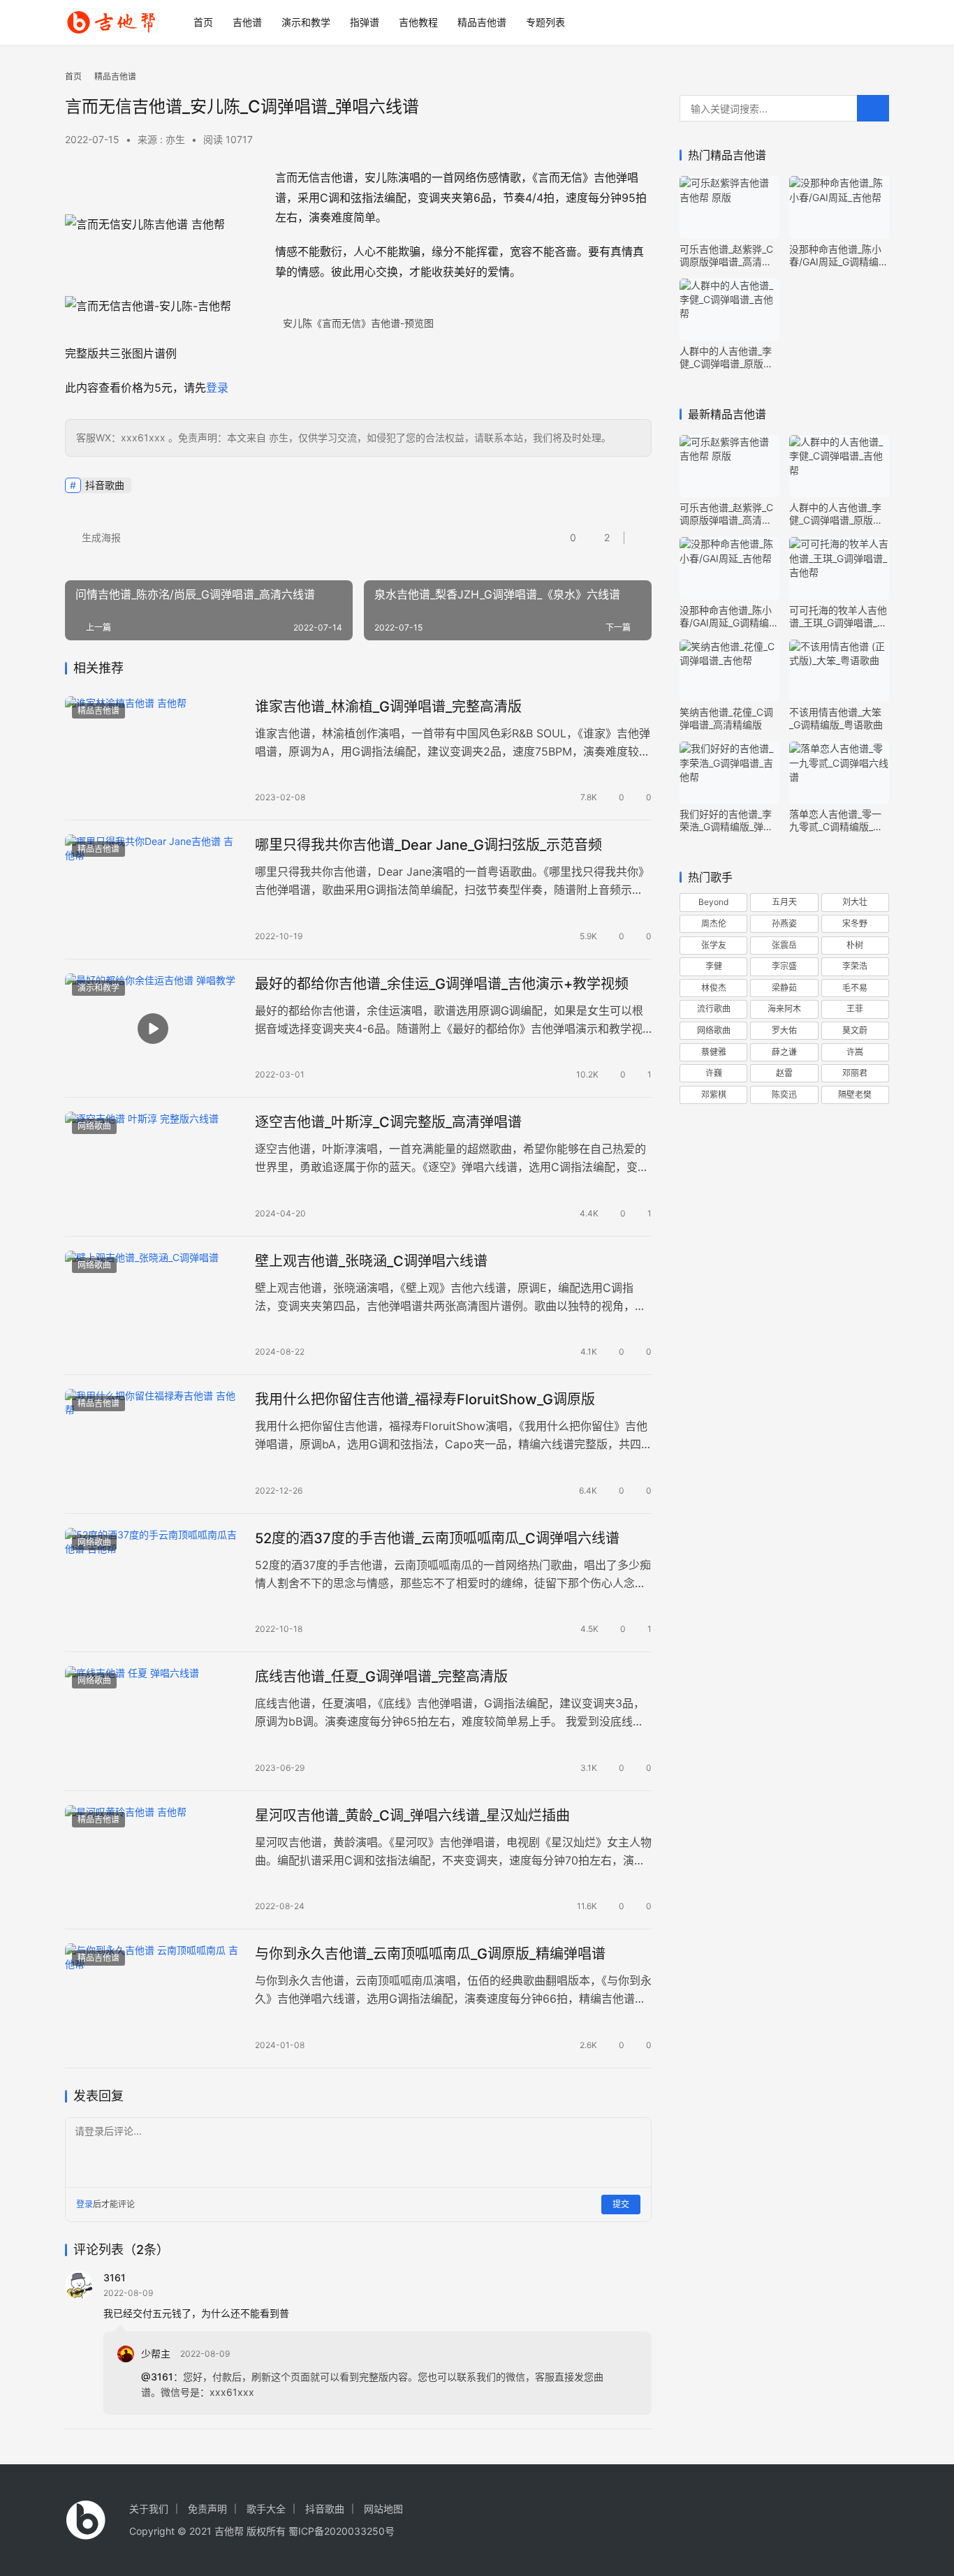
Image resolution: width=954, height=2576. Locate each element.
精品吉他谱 (482, 22)
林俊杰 (714, 988)
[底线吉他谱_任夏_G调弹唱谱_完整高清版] (153, 1721)
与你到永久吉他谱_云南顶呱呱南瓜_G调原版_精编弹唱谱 (430, 1954)
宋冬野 (855, 923)
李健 (714, 966)
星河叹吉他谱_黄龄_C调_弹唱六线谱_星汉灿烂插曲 (412, 1816)
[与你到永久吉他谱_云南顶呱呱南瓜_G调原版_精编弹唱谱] (153, 1999)
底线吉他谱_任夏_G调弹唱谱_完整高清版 (381, 1677)
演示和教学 (306, 22)
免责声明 (207, 2509)
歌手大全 (266, 2509)
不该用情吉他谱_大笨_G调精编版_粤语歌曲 (836, 718)
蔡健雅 (714, 1052)
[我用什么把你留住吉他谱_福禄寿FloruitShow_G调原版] (153, 1444)
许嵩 (855, 1052)
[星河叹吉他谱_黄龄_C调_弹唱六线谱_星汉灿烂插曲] (153, 1860)
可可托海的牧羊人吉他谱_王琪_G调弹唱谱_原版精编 (838, 617)
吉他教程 (418, 22)
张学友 (714, 945)
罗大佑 (784, 1030)
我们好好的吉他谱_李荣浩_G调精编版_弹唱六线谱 (726, 820)
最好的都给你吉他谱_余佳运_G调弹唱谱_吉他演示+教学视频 (442, 984)
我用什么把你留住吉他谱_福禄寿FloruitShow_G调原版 (425, 1399)
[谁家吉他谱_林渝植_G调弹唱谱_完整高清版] (153, 751)
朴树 (855, 945)
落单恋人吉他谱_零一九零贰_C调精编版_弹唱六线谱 (836, 820)
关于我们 (149, 2509)
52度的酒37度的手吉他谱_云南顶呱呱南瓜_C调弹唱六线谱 (437, 1538)
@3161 (157, 2377)
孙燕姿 (784, 923)
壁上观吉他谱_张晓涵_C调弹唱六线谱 (371, 1261)
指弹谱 (365, 22)
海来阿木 (784, 1009)
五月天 (784, 902)
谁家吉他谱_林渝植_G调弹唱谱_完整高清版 (388, 707)
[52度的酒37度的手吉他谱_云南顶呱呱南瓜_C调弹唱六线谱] (153, 1583)
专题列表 (545, 22)
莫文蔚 (855, 1030)
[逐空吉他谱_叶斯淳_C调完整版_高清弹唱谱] (153, 1167)
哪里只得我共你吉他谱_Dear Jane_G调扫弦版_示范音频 (428, 845)
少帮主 (156, 2354)
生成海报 (100, 537)
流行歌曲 (714, 1009)
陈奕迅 (784, 1095)
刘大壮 (855, 902)
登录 (217, 388)
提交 (621, 2204)
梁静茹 (784, 988)
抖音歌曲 (105, 485)
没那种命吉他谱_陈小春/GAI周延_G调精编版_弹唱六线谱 (839, 256)
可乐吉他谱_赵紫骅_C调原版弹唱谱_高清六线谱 (726, 256)
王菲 (855, 1009)
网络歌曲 (94, 1126)
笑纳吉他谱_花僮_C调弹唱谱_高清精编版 (726, 718)
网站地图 (383, 2509)
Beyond (713, 902)
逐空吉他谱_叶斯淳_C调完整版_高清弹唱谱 (388, 1122)
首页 (203, 22)
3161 (115, 2277)
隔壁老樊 (855, 1095)
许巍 (714, 1073)
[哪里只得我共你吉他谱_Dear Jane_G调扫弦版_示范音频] (153, 890)
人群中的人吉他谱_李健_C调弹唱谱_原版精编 (726, 358)
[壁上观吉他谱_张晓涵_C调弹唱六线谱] (153, 1306)
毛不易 (855, 988)
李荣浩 (855, 966)
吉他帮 (229, 2531)
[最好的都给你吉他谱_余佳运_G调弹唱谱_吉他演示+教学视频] (153, 1029)
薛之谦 (784, 1052)
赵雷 (784, 1073)
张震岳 (784, 945)
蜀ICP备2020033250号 (342, 2531)
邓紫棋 (714, 1095)
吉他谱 (247, 22)
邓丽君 (855, 1073)
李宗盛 (784, 966)
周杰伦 (714, 923)
